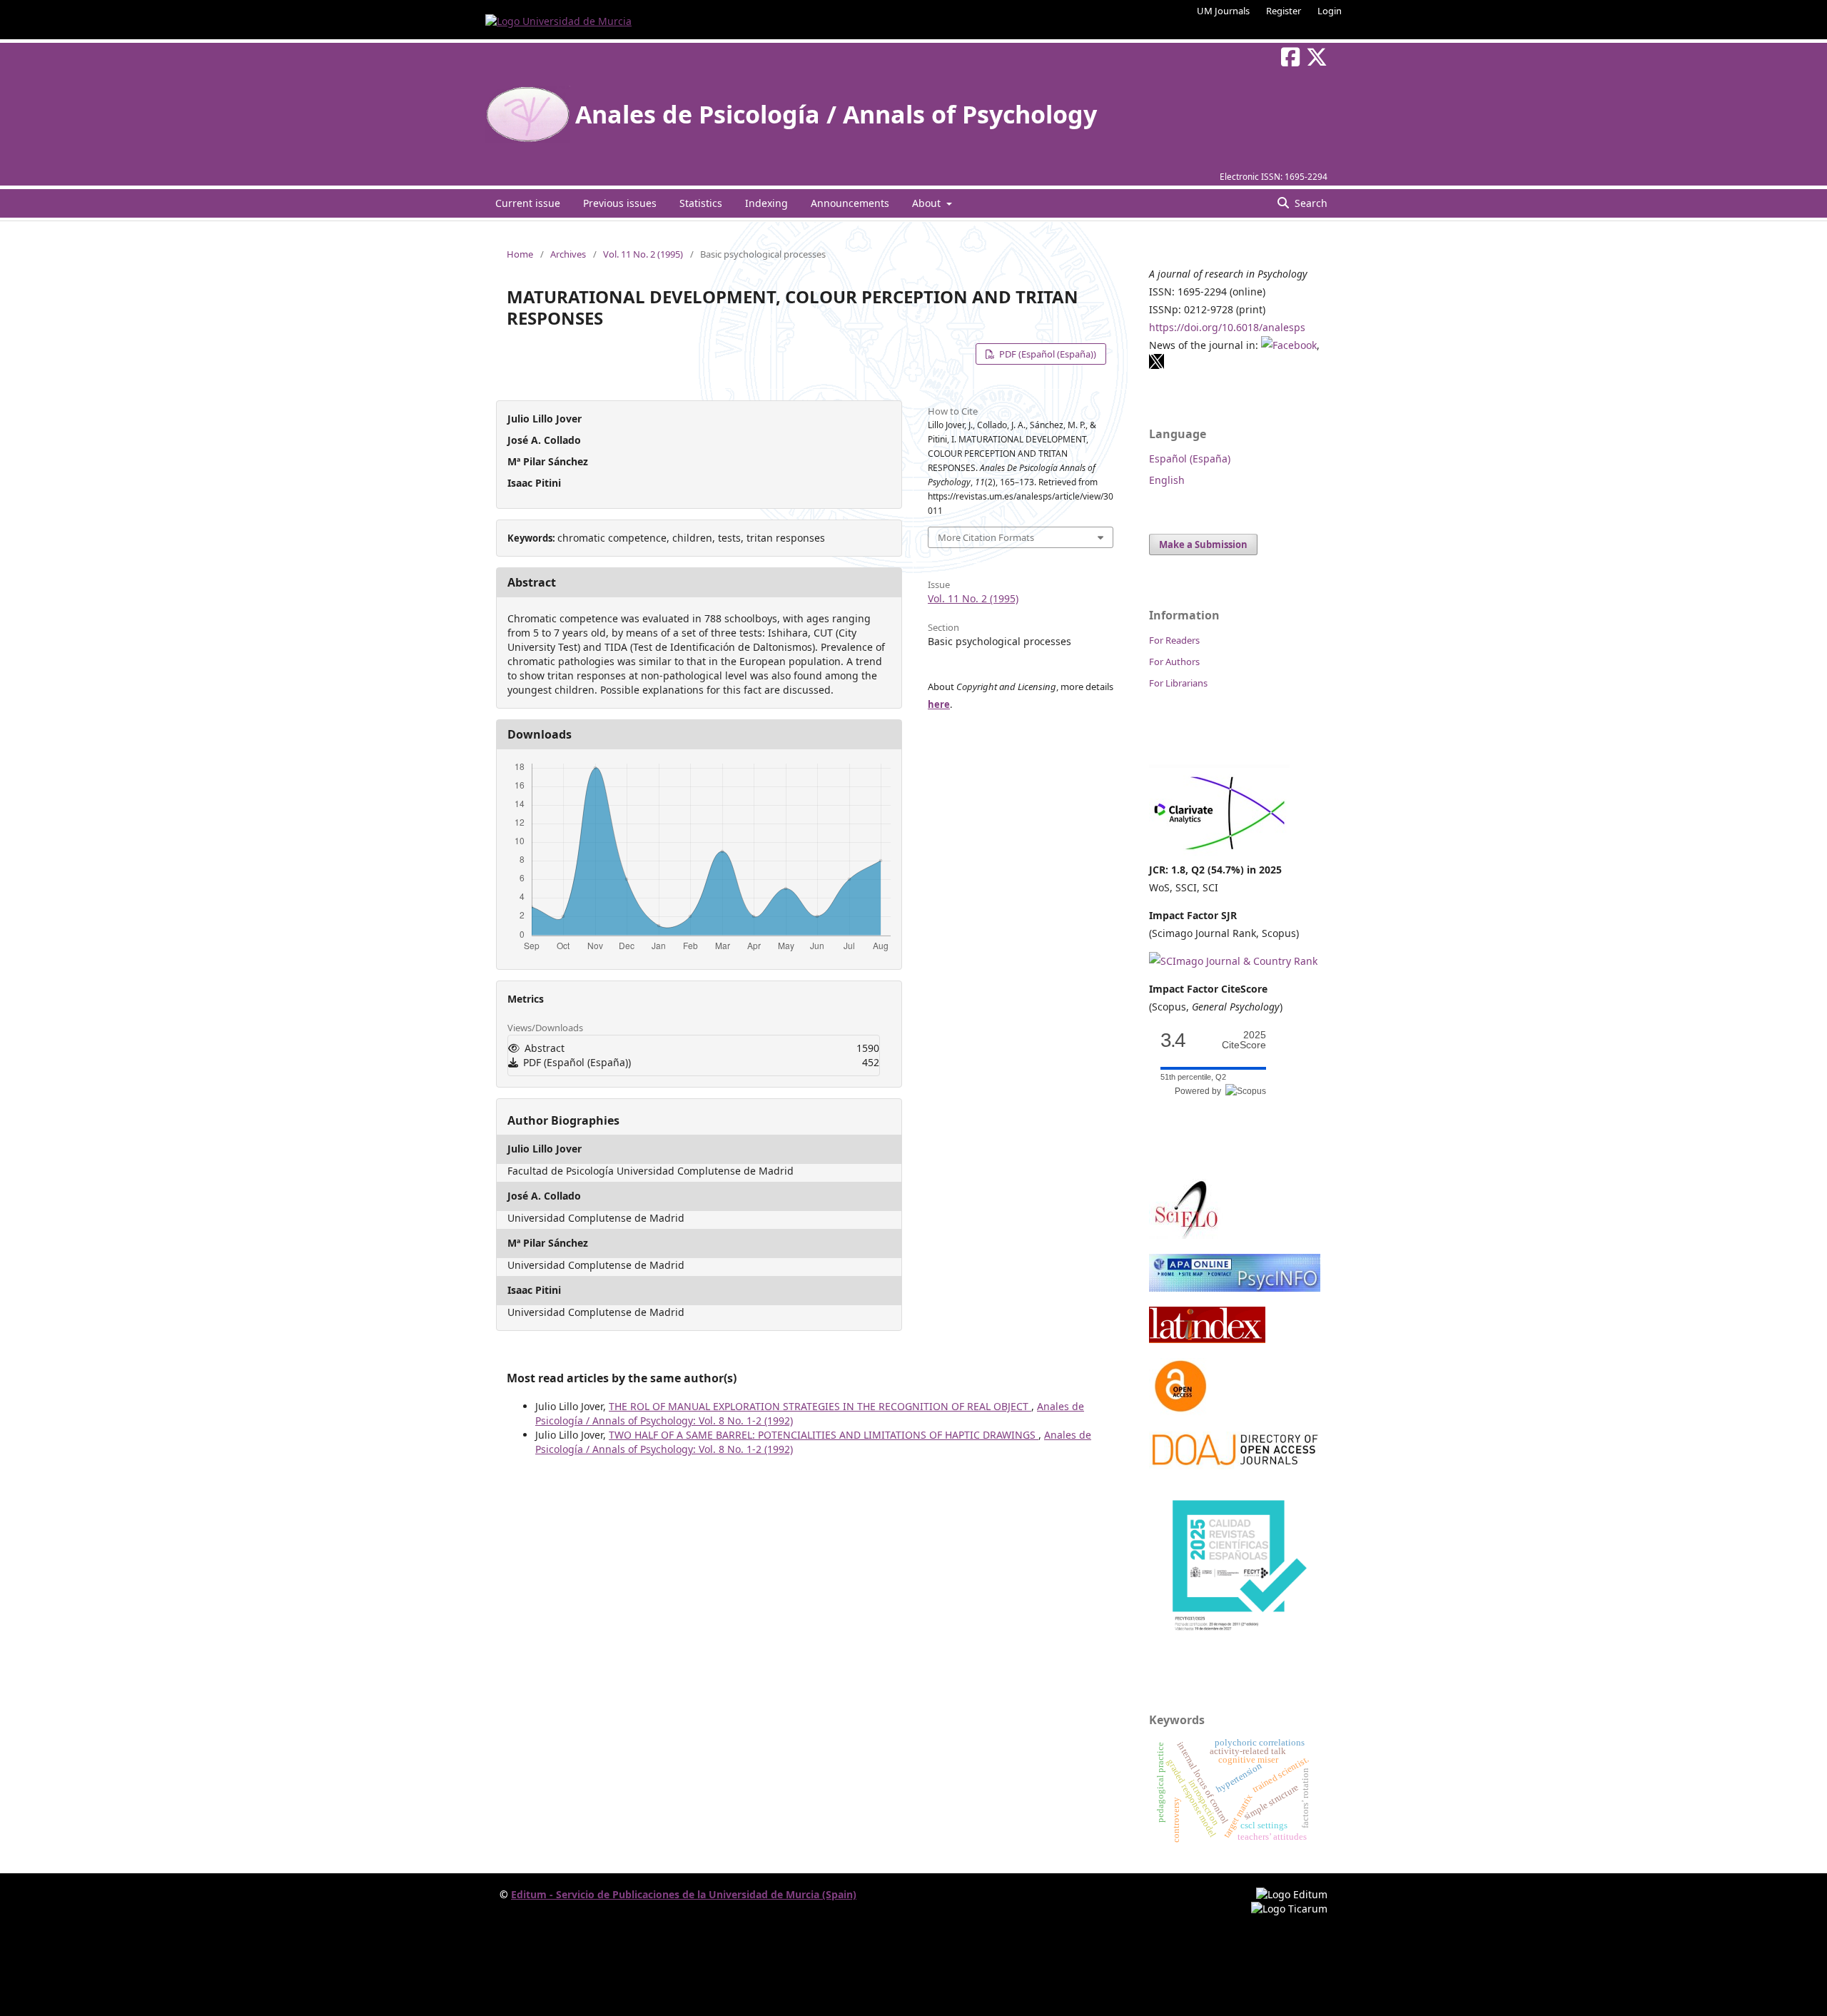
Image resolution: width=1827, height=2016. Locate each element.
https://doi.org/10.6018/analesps (1227, 327)
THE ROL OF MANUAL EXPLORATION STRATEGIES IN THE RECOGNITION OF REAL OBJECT (820, 1406)
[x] (1157, 366)
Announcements (850, 203)
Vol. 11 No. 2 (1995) (643, 254)
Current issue (528, 203)
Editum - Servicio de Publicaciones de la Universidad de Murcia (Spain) (684, 1894)
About (928, 203)
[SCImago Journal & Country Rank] (1233, 961)
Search (1310, 203)
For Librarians (1178, 683)
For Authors (1174, 662)
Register (1284, 11)
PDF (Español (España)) (1047, 354)
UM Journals (1223, 11)
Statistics (701, 203)
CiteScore (1244, 1040)
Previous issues (620, 203)
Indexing (766, 203)
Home (520, 254)
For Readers (1174, 640)
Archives (568, 254)
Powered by (1200, 1091)
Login (1330, 11)
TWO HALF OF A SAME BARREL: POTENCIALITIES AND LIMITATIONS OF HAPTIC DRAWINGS (824, 1435)
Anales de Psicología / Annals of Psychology (836, 114)
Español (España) (1190, 459)
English (1167, 480)
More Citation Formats (986, 537)
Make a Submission (1203, 544)
